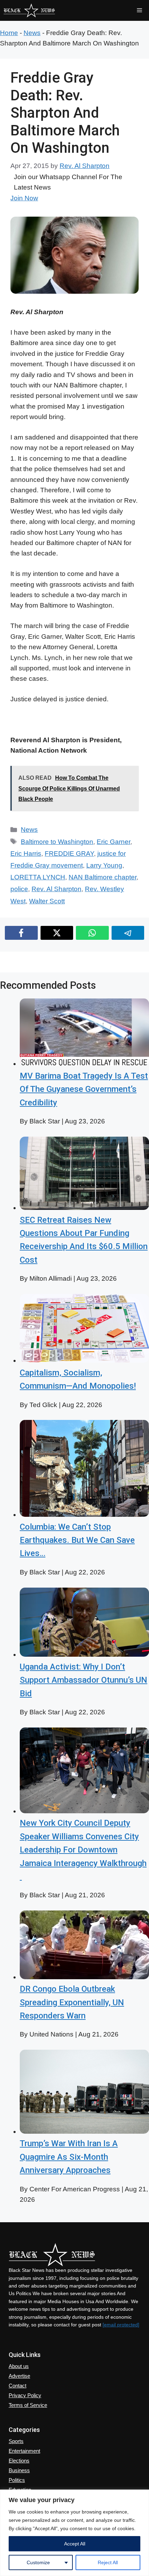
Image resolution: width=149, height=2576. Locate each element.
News (32, 33)
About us (19, 2366)
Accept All (75, 2544)
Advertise (19, 2376)
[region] (74, 2533)
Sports (16, 2441)
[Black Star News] (29, 10)
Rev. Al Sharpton (56, 889)
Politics (17, 2480)
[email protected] (121, 2325)
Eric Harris (26, 854)
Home (9, 33)
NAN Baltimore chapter (103, 877)
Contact (17, 2386)
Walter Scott (47, 901)
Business (19, 2470)
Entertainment (24, 2451)
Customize (38, 2562)
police (19, 889)
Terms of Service (28, 2405)
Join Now (24, 198)
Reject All (108, 2562)
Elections (19, 2461)
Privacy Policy (25, 2395)
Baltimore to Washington (57, 842)
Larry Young (104, 865)
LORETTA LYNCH (38, 877)
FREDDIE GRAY (69, 854)
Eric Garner (113, 842)
